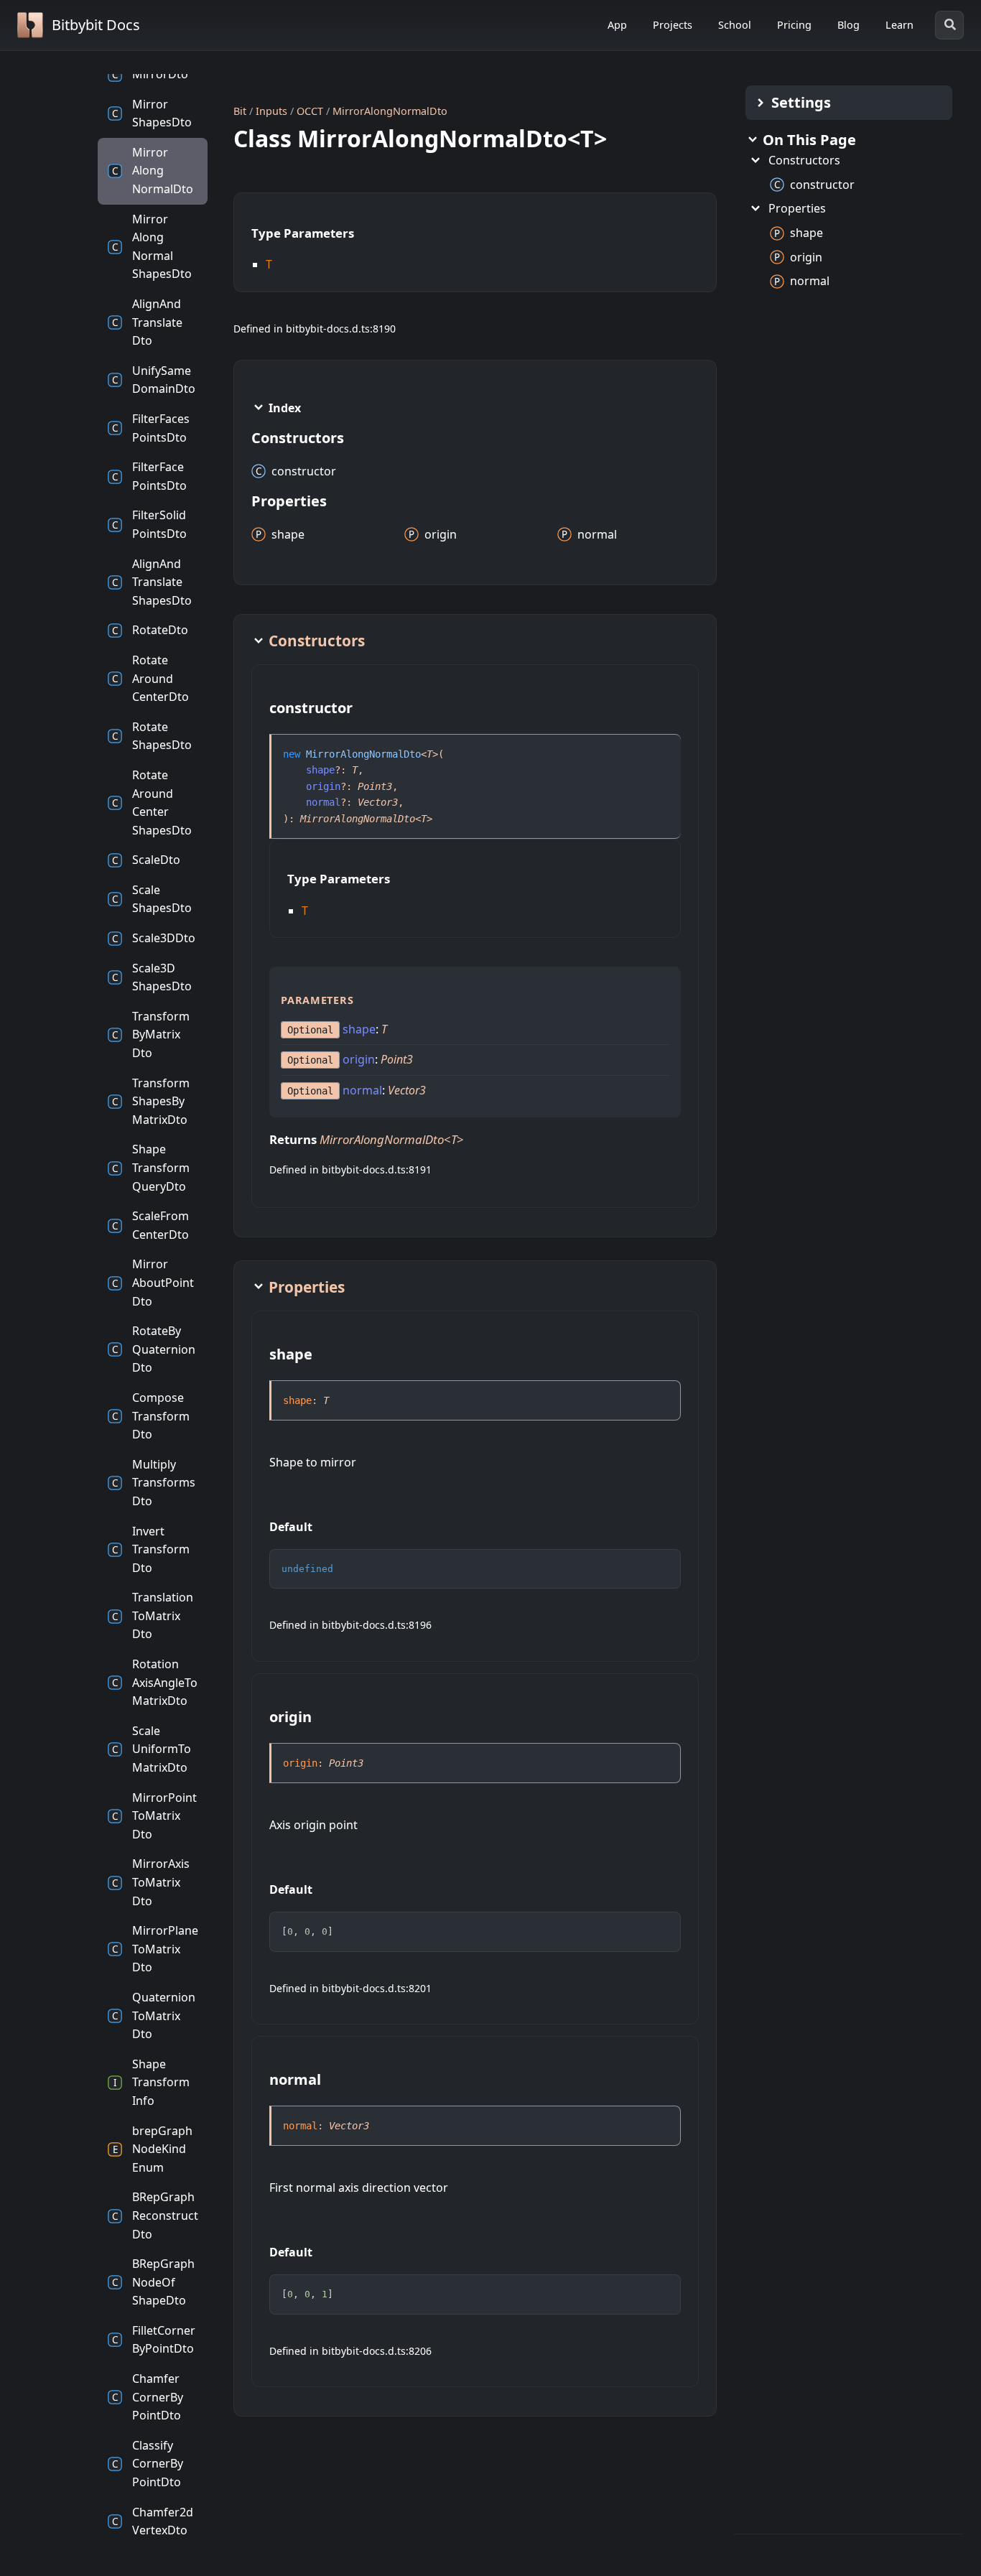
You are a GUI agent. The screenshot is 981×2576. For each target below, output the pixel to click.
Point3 (375, 786)
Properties (797, 208)
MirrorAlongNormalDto (390, 111)
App (617, 25)
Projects (673, 25)
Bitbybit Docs (96, 25)
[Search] (949, 25)
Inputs (271, 111)
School (735, 25)
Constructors (804, 160)
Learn (899, 25)
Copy (656, 1564)
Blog (849, 25)
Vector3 (378, 802)
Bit (240, 111)
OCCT (310, 111)
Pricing (794, 25)
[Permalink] (366, 710)
